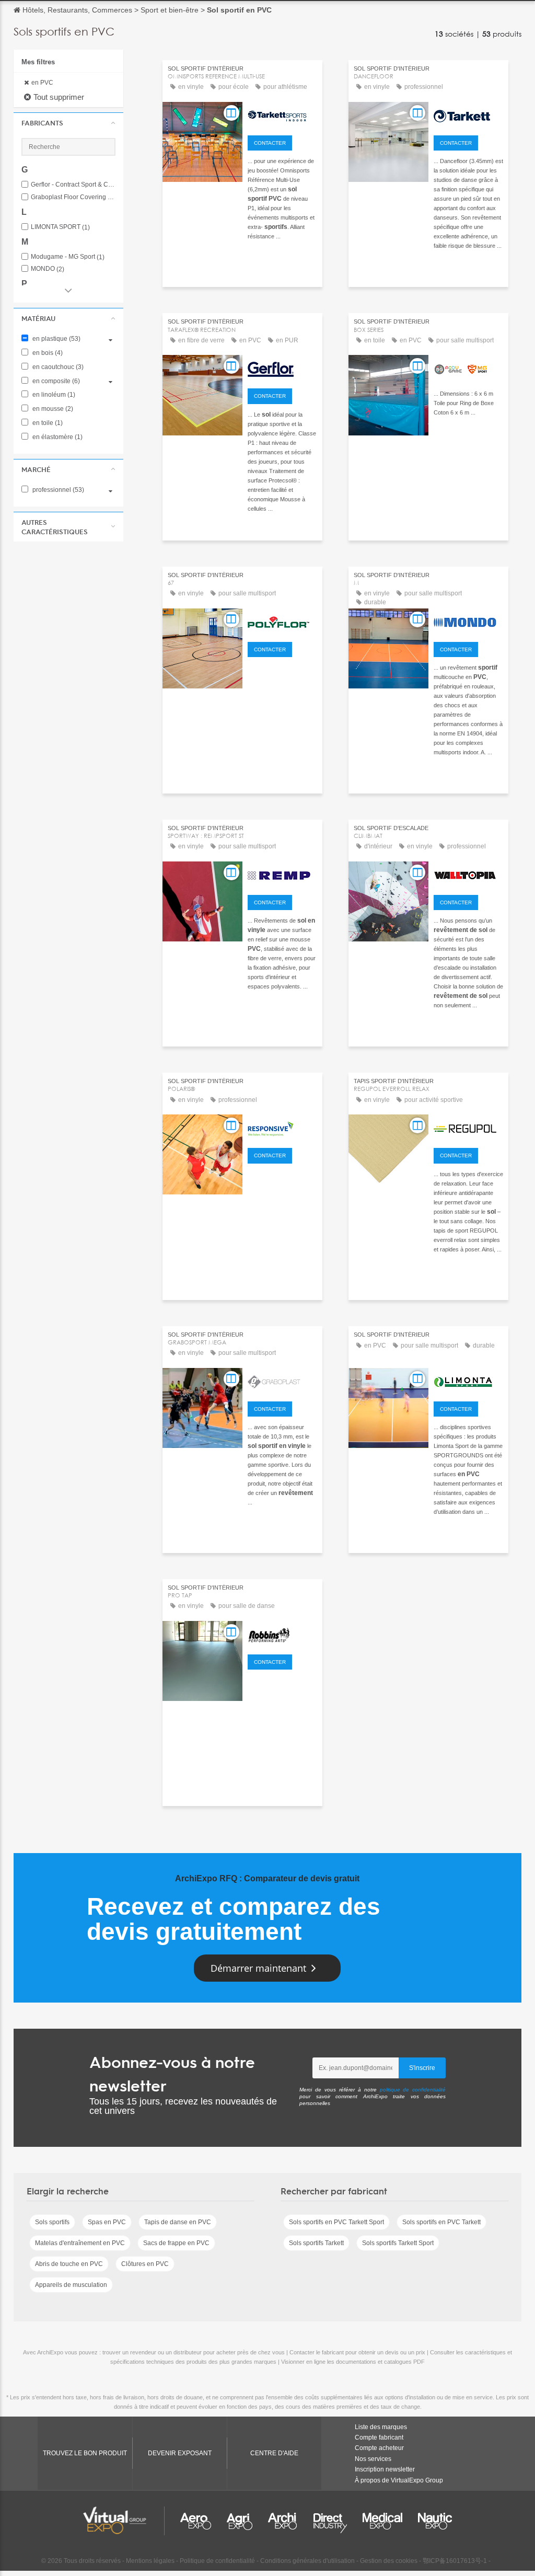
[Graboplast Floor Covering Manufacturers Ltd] (282, 1381)
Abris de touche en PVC (69, 2264)
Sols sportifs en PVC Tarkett (441, 2222)
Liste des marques (381, 2427)
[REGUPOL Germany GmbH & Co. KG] (468, 1127)
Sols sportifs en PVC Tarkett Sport (336, 2222)
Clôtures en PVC (145, 2264)
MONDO (48, 269)
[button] (68, 123)
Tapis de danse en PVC (178, 2222)
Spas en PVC (107, 2222)
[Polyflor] (282, 621)
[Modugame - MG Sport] (468, 367)
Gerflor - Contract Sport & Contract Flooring (73, 185)
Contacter (270, 143)
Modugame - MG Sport (68, 257)
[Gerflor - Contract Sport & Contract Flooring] (282, 367)
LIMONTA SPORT (60, 227)
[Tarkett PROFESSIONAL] (468, 114)
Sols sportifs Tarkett (316, 2243)
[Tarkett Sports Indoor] (282, 114)
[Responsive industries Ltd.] (282, 1127)
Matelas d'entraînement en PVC (80, 2243)
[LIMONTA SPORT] (468, 1381)
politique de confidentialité (413, 2090)
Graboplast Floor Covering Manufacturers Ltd (73, 197)
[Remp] (282, 874)
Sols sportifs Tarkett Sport (398, 2243)
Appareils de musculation (71, 2285)
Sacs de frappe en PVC (176, 2243)
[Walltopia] (468, 874)
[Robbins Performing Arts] (282, 1634)
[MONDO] (468, 621)
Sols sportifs (52, 2222)
